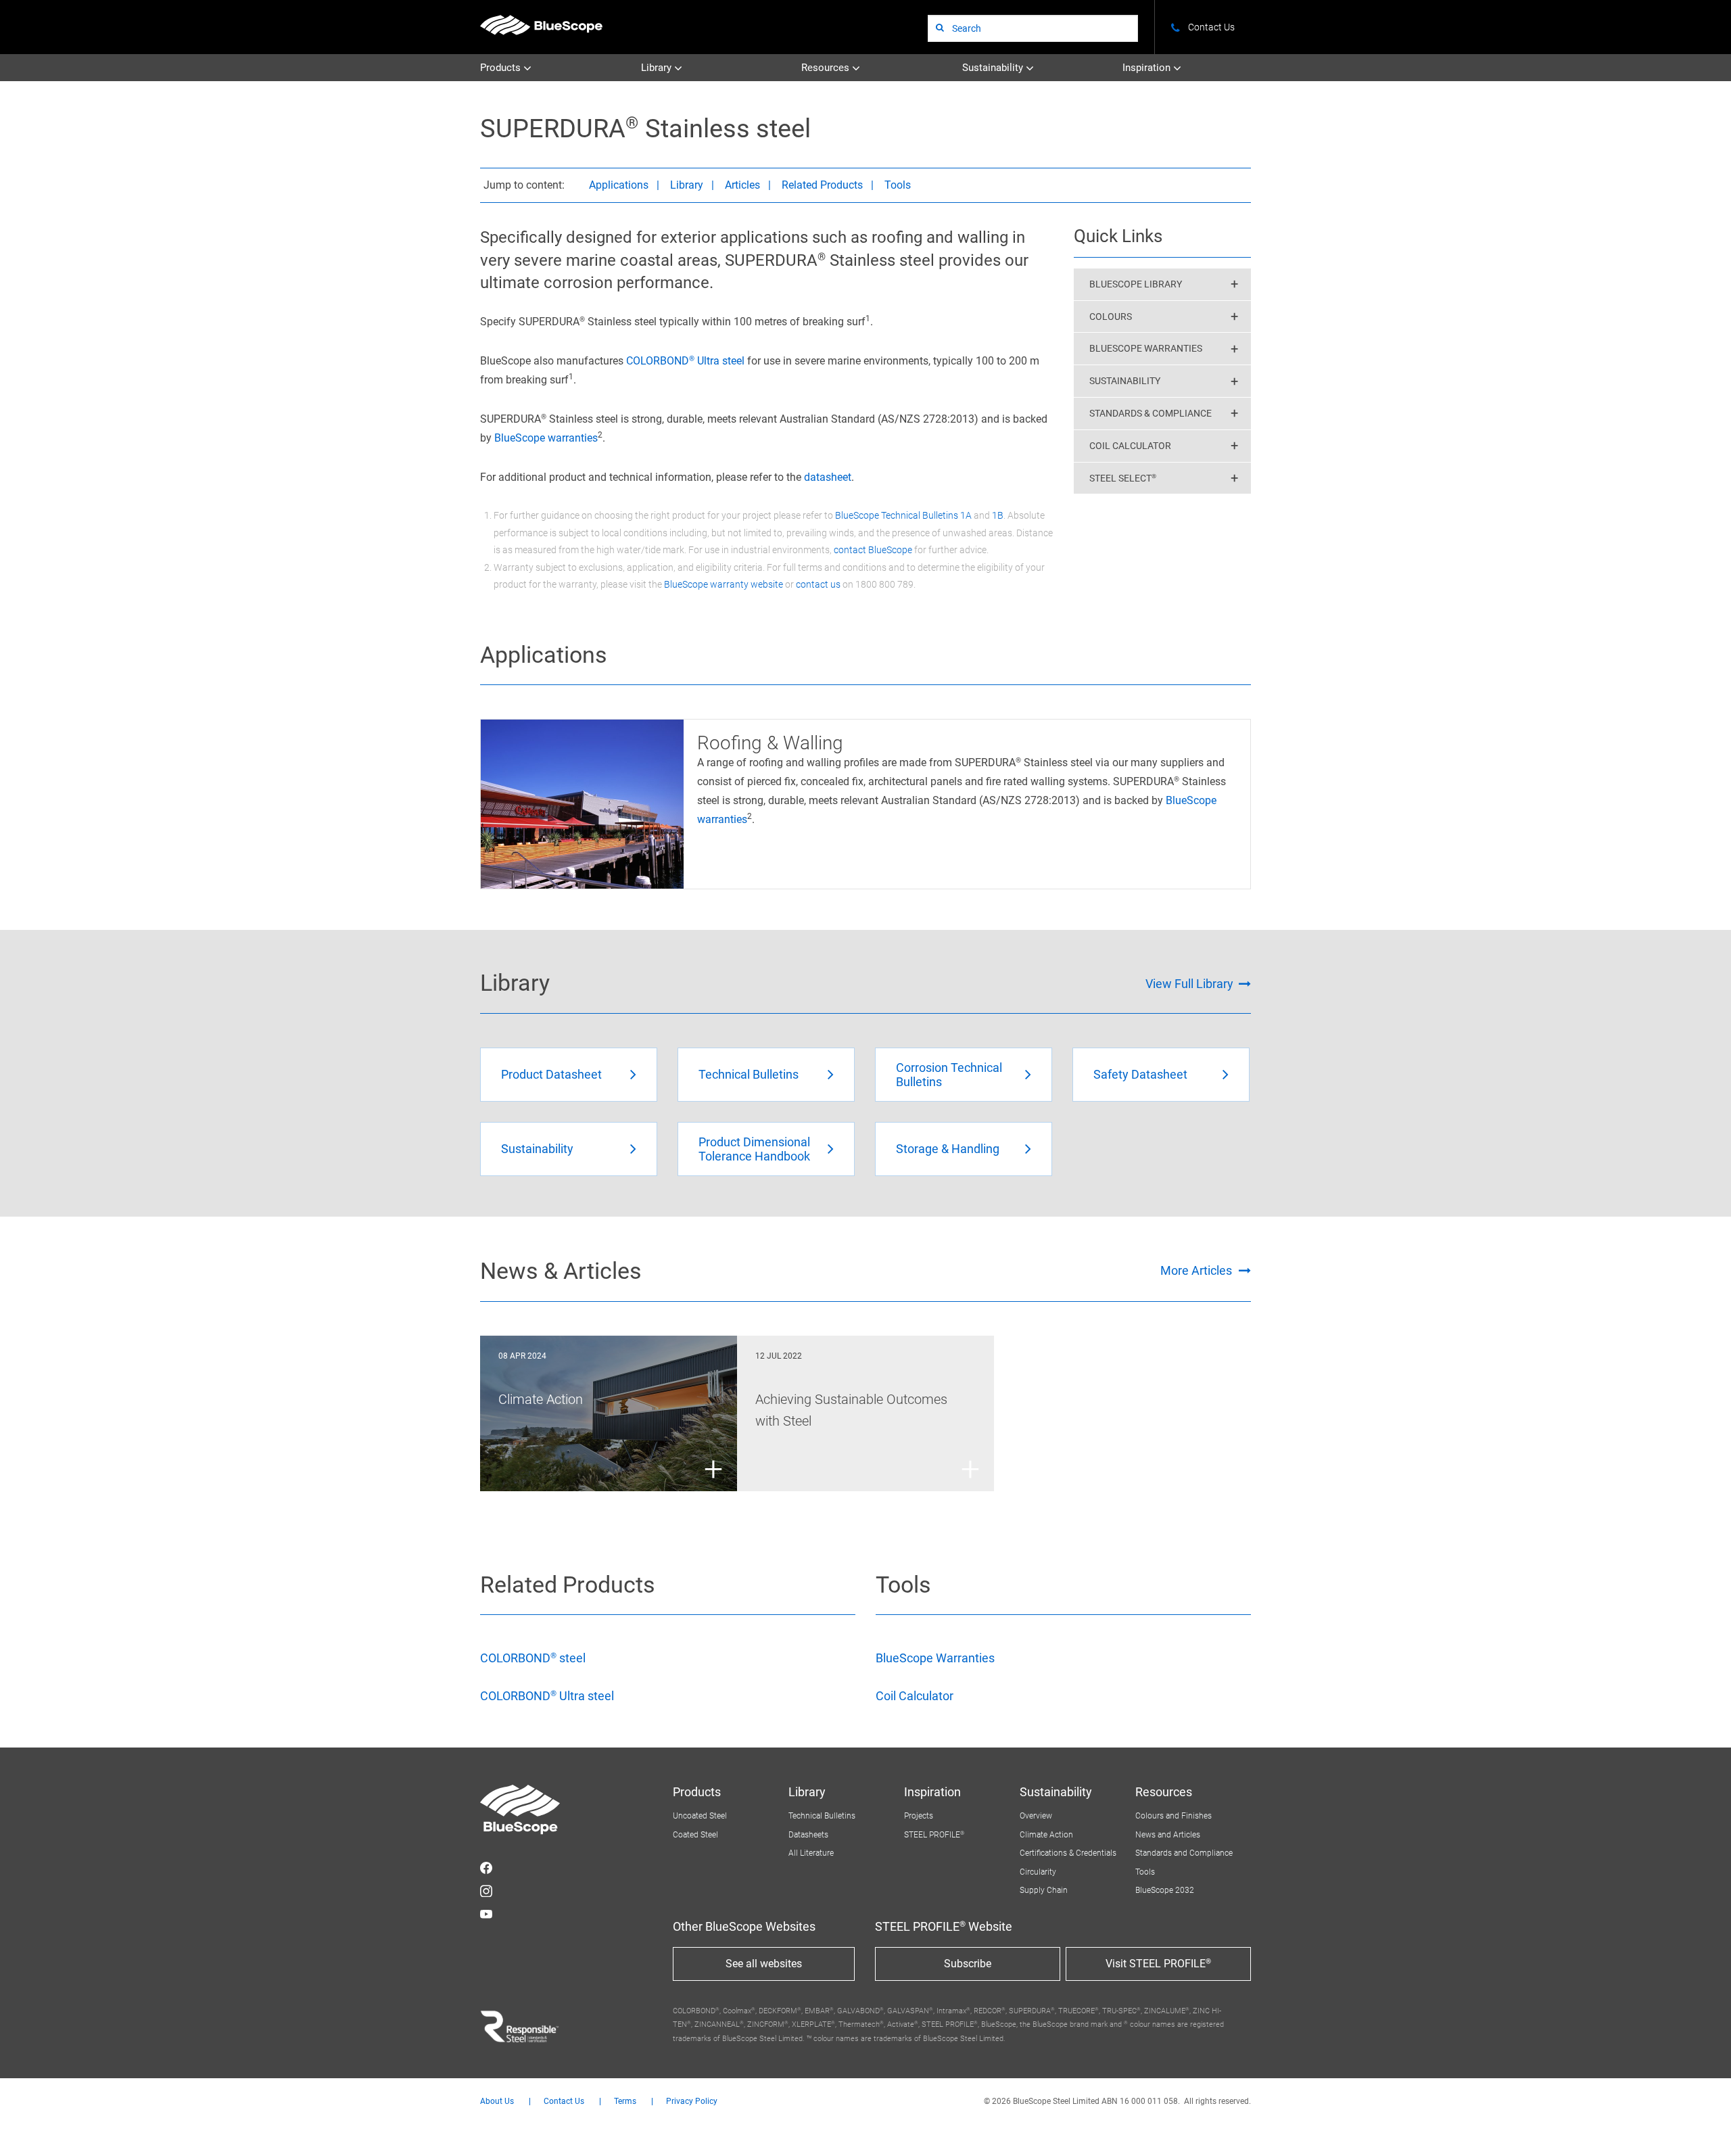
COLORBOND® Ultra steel (685, 361)
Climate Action (1046, 1835)
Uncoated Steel (700, 1816)
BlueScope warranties (546, 438)
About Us (497, 2102)
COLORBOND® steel (533, 1658)
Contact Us (564, 2102)
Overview (1036, 1816)
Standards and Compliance (1184, 1853)
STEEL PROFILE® (934, 1835)
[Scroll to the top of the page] (1703, 2128)
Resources (827, 68)
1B (998, 515)
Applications (619, 185)
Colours (1111, 317)
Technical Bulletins (822, 1816)
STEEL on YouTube (486, 1914)
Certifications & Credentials (1068, 1853)
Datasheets (808, 1835)
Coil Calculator (915, 1696)
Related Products (822, 185)
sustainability (1125, 381)
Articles (742, 185)
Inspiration (1148, 68)
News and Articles (1168, 1835)
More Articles (1196, 1270)
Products (502, 68)
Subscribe (968, 1964)
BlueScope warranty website (724, 584)
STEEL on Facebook (486, 1868)
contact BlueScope (873, 550)
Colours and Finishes (1173, 1816)
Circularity (1038, 1872)
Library (658, 68)
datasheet (828, 477)
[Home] (541, 25)
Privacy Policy (692, 2102)
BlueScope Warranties (1146, 348)
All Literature (811, 1853)
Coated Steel (695, 1835)
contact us (818, 584)
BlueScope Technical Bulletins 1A (903, 515)
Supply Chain (1044, 1890)
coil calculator (1130, 446)
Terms (625, 2102)
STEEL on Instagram (486, 1891)
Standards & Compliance (1151, 413)
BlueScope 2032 (1165, 1890)
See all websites (764, 1964)
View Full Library (1189, 984)
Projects (919, 1816)
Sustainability (994, 68)
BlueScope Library (1136, 284)
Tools (898, 185)
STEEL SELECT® (1123, 478)
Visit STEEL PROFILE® (1158, 1964)
